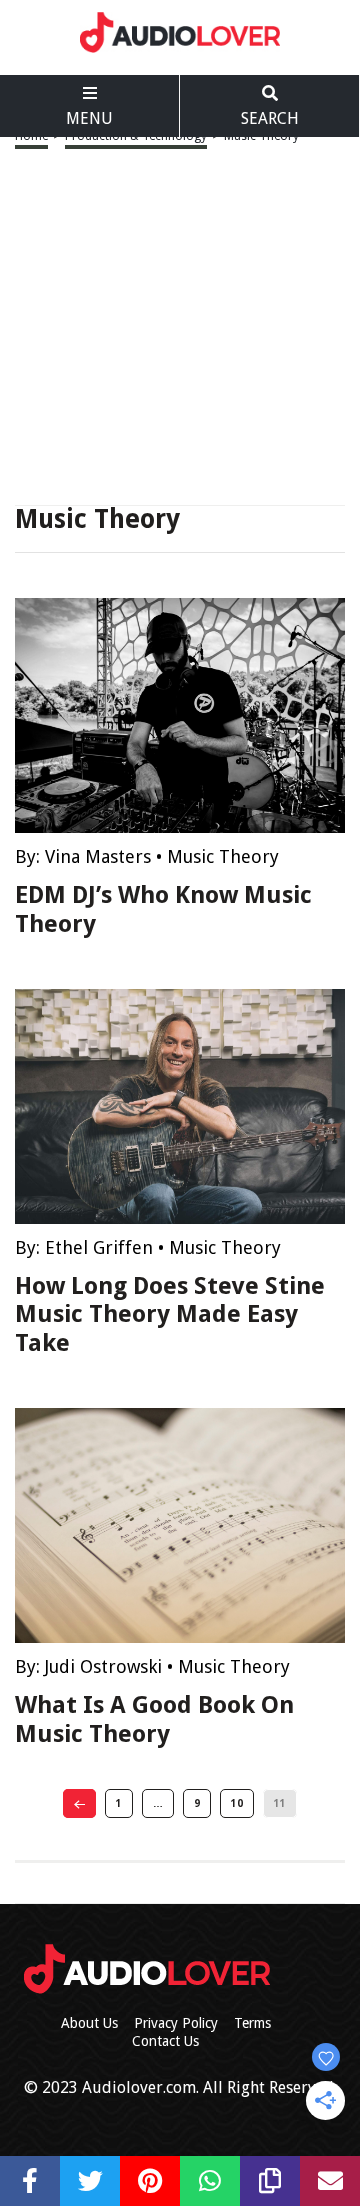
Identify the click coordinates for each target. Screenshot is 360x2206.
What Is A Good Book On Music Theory (154, 1719)
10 (237, 1803)
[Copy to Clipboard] (270, 2181)
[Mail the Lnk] (330, 2181)
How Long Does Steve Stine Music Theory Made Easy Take (170, 1315)
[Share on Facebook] (30, 2181)
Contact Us (165, 2041)
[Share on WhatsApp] (210, 2181)
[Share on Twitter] (90, 2181)
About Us (89, 2023)
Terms (252, 2023)
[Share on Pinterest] (150, 2181)
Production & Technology (136, 136)
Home (31, 136)
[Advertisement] (180, 326)
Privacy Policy (176, 2023)
